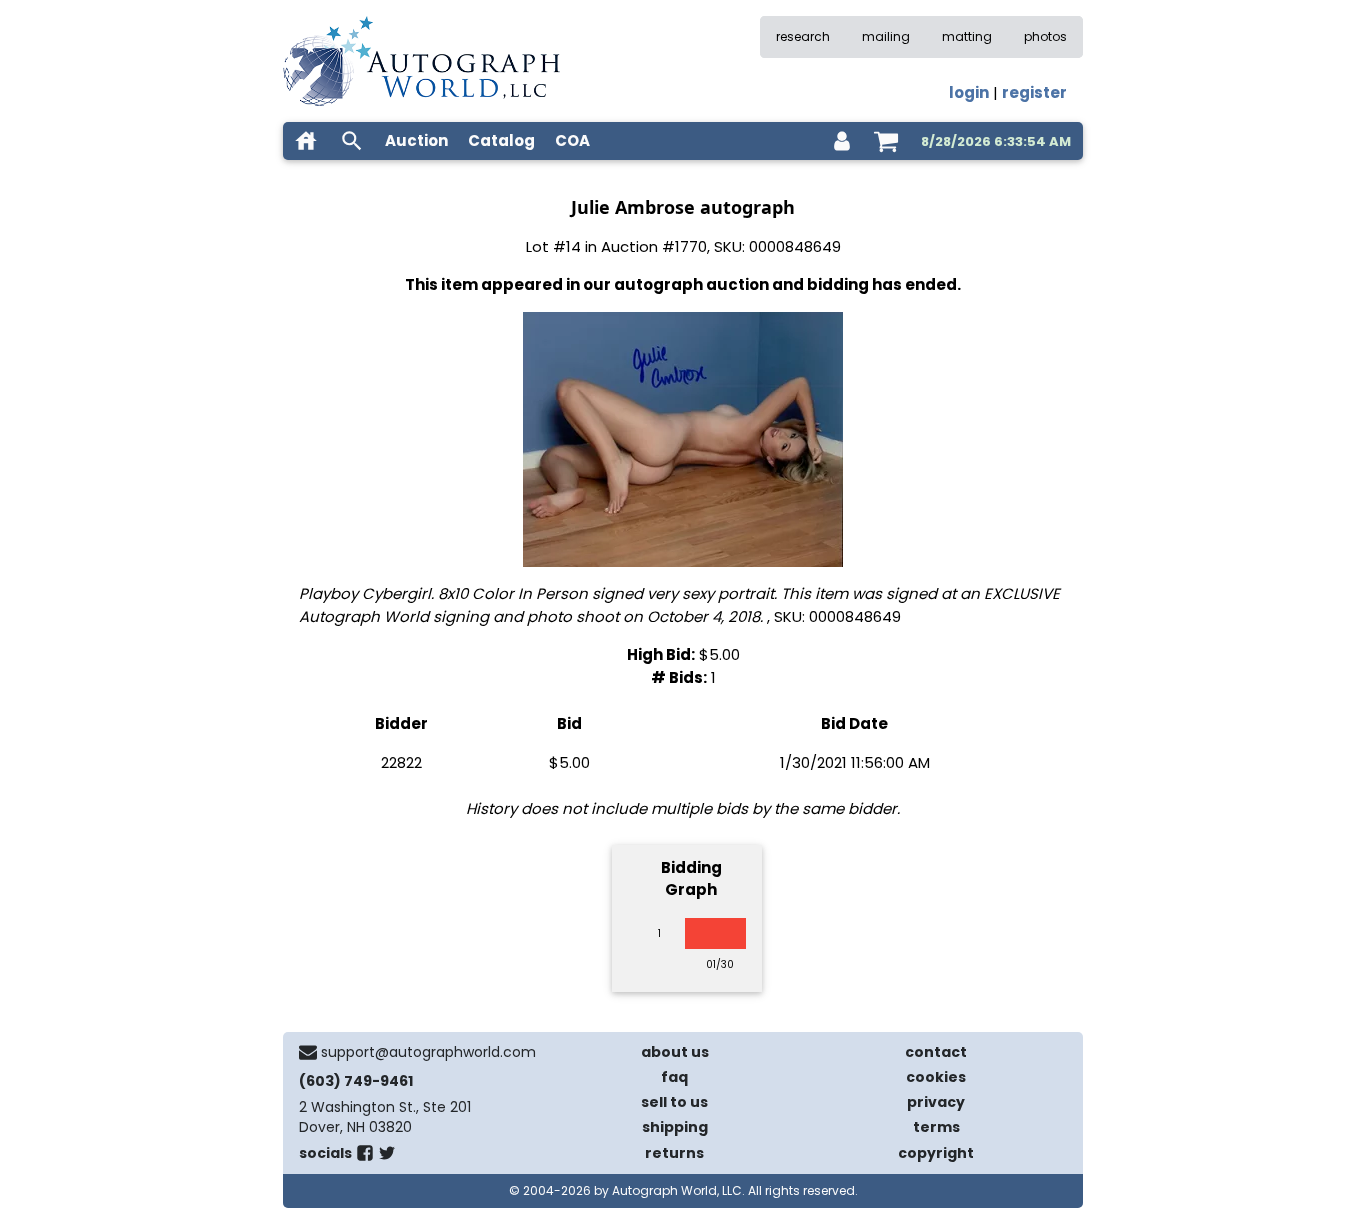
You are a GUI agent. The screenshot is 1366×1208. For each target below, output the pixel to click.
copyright (936, 1153)
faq (674, 1077)
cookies (936, 1077)
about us (675, 1052)
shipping (675, 1127)
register (1034, 92)
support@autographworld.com (428, 1052)
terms (936, 1127)
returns (674, 1153)
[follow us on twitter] (387, 1157)
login (969, 92)
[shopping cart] (886, 141)
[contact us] (308, 1052)
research (803, 36)
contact (936, 1052)
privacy (936, 1102)
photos (1045, 36)
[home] (306, 141)
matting (967, 36)
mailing (886, 36)
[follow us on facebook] (365, 1157)
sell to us (674, 1102)
